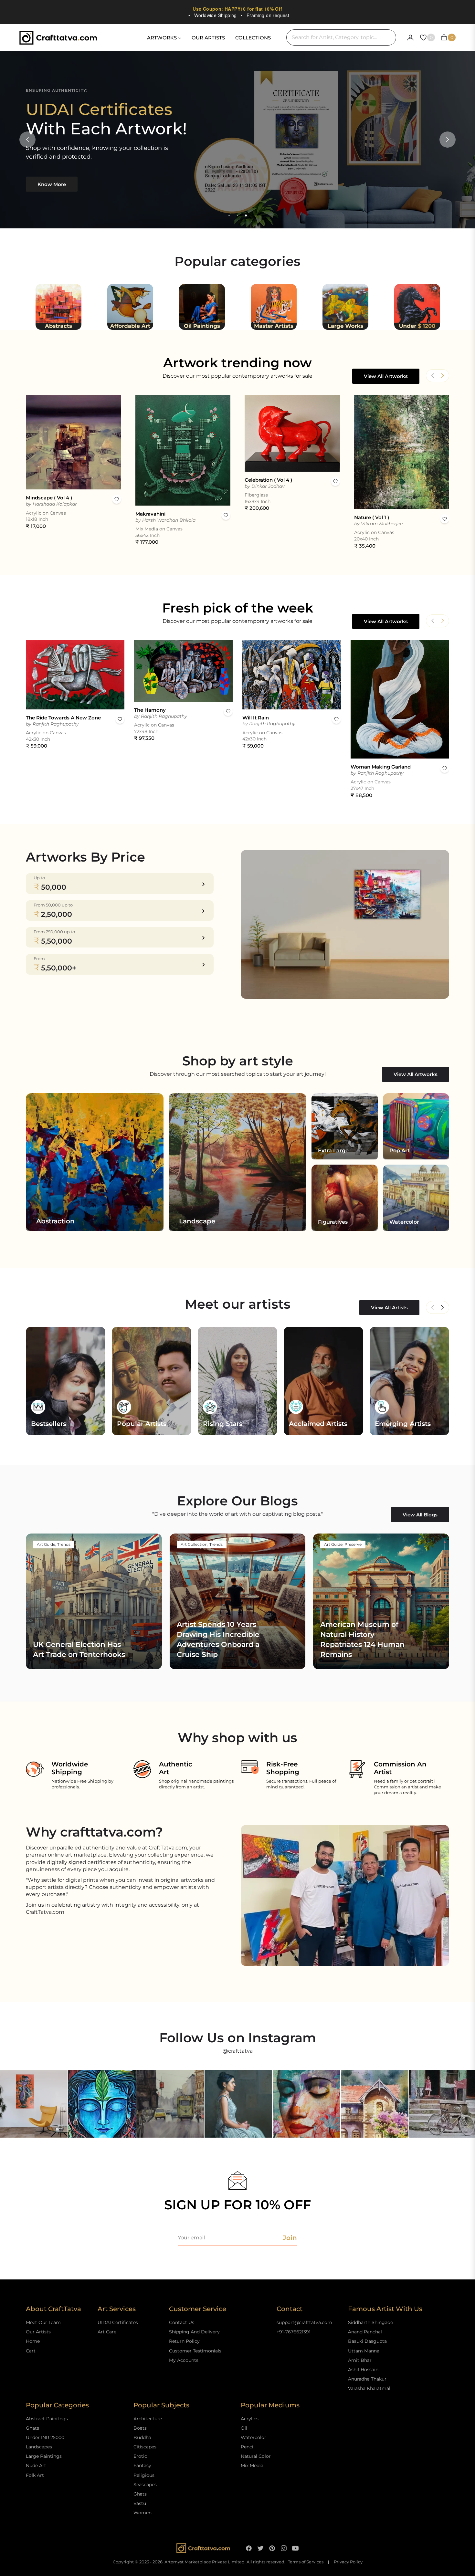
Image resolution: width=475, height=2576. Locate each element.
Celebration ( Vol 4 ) (268, 480)
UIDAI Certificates (118, 2322)
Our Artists (38, 2332)
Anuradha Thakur (367, 2379)
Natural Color (256, 2456)
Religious (144, 2475)
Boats (140, 2428)
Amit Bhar (360, 2360)
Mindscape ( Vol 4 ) (49, 498)
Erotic (140, 2456)
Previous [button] (27, 140)
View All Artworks (386, 376)
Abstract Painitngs (47, 2419)
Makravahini (150, 514)
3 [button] (246, 215)
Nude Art (36, 2466)
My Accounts (184, 2360)
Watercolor (253, 2437)
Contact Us (182, 2322)
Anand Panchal (365, 2332)
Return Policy (184, 2341)
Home (33, 2341)
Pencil (248, 2447)
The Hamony (150, 710)
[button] (442, 376)
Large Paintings (44, 2456)
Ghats (32, 2428)
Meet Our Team (43, 2322)
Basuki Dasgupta (367, 2341)
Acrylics (250, 2419)
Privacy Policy (348, 2562)
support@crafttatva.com (304, 2322)
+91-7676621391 (294, 2332)
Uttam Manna (364, 2351)
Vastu (140, 2503)
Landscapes (39, 2447)
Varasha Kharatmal (369, 2388)
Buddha (142, 2437)
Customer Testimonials (195, 2351)
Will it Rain (256, 718)
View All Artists (389, 1308)
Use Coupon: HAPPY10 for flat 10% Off (237, 9)
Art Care (107, 2332)
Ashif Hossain (363, 2370)
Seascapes (145, 2485)
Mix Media (252, 2466)
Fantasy (142, 2466)
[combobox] (341, 37)
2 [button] (238, 215)
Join (290, 2238)
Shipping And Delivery (194, 2332)
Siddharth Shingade (370, 2322)
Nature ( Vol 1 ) (372, 517)
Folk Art (35, 2475)
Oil (244, 2428)
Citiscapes (145, 2447)
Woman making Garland (381, 767)
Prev (433, 1307)
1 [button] (229, 215)
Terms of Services (306, 2562)
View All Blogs (420, 1515)
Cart (31, 2351)
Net (442, 1307)
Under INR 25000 (45, 2437)
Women (142, 2513)
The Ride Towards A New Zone (63, 718)
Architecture (148, 2419)
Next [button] (448, 140)
